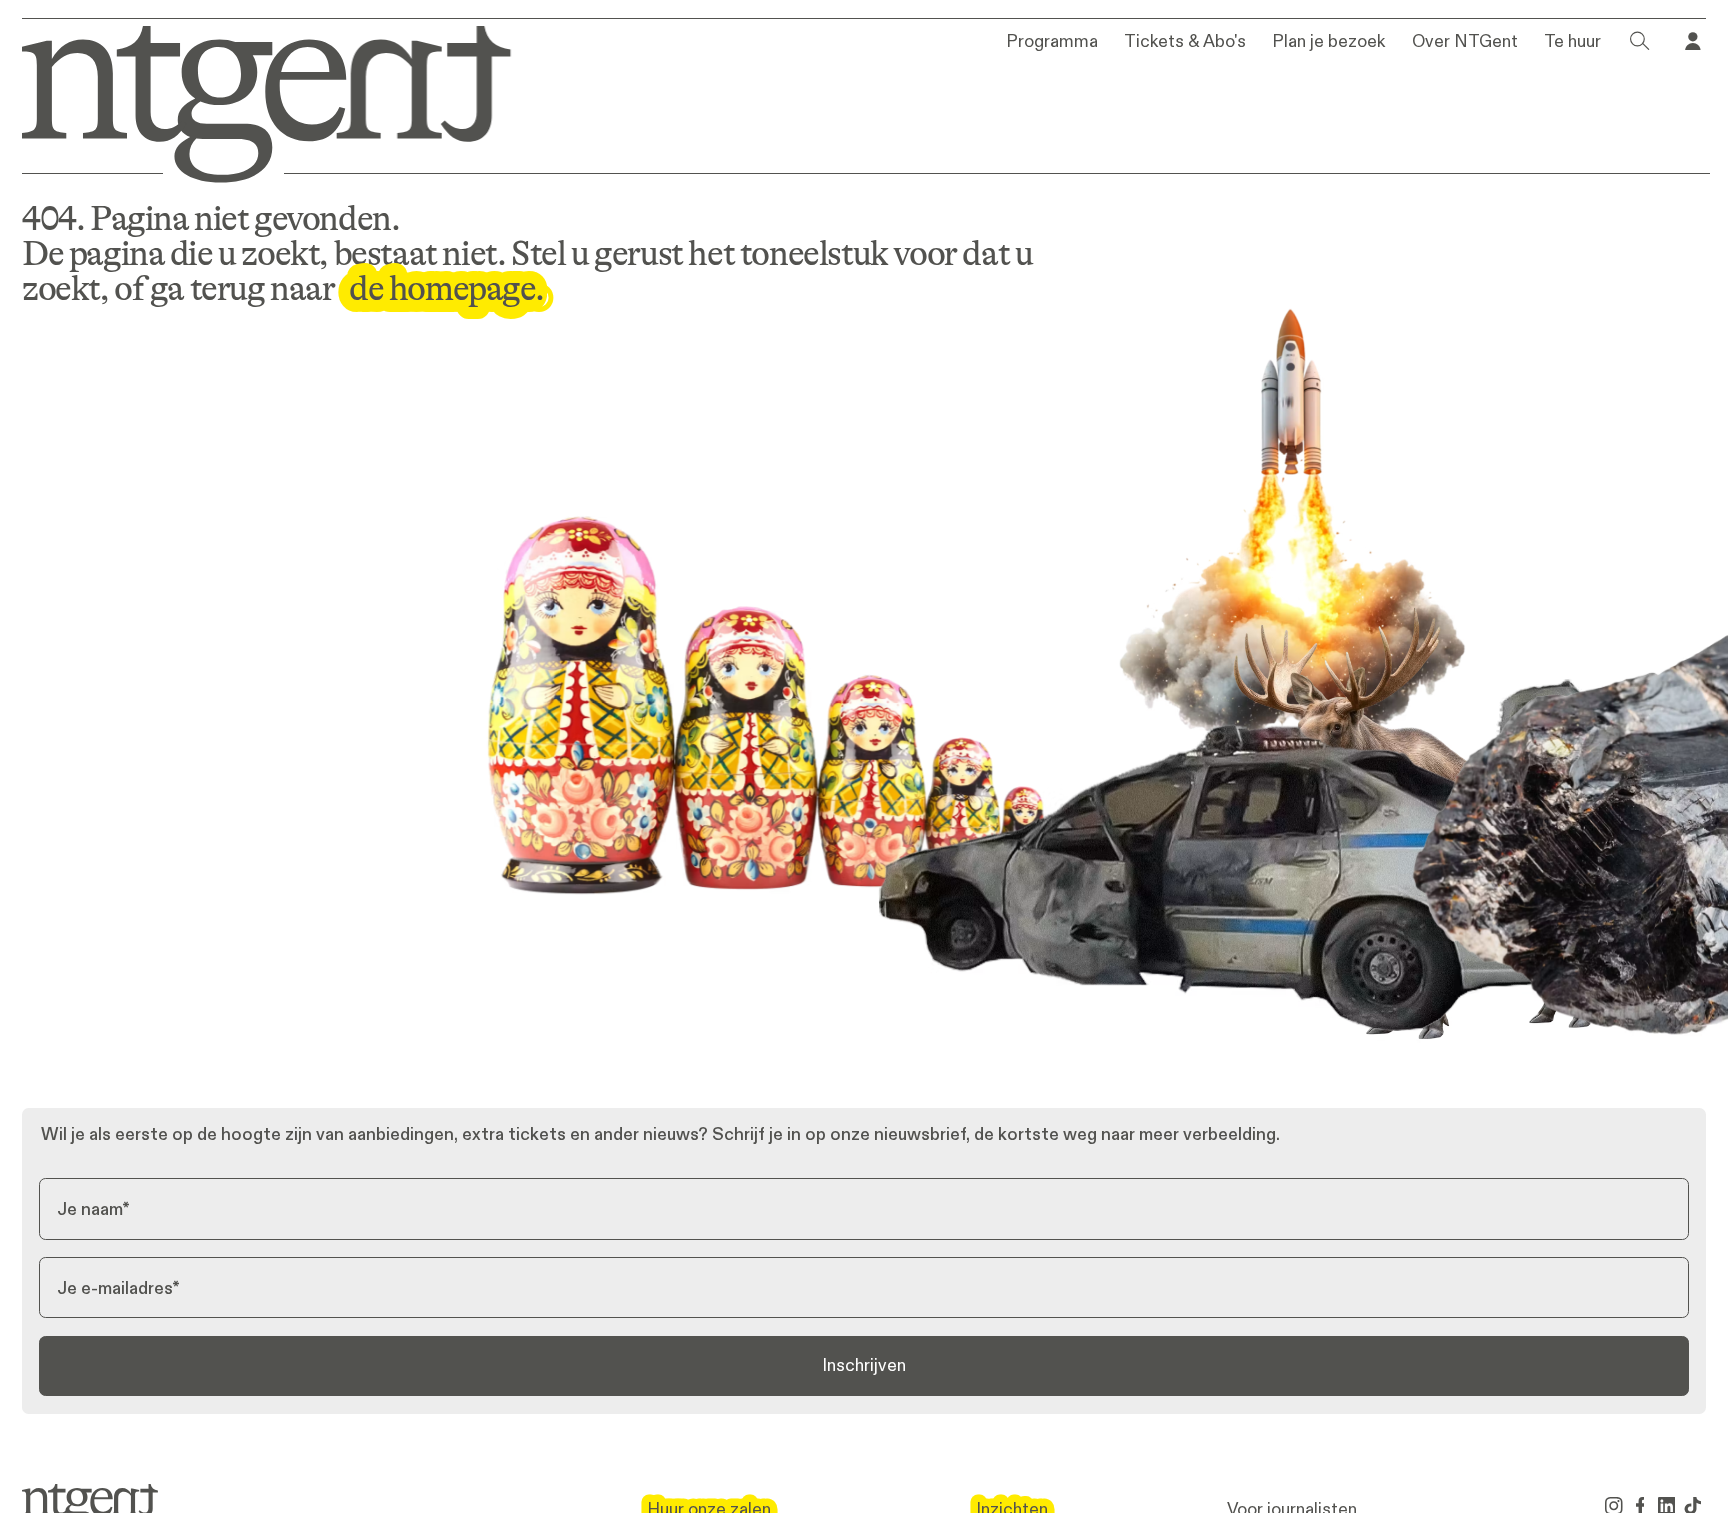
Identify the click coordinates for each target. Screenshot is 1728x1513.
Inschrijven (864, 1365)
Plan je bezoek (1328, 42)
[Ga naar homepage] (251, 100)
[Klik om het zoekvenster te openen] (1640, 41)
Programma (1052, 42)
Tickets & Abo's (1185, 42)
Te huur (1572, 42)
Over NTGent (1465, 42)
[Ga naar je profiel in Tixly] (1693, 41)
